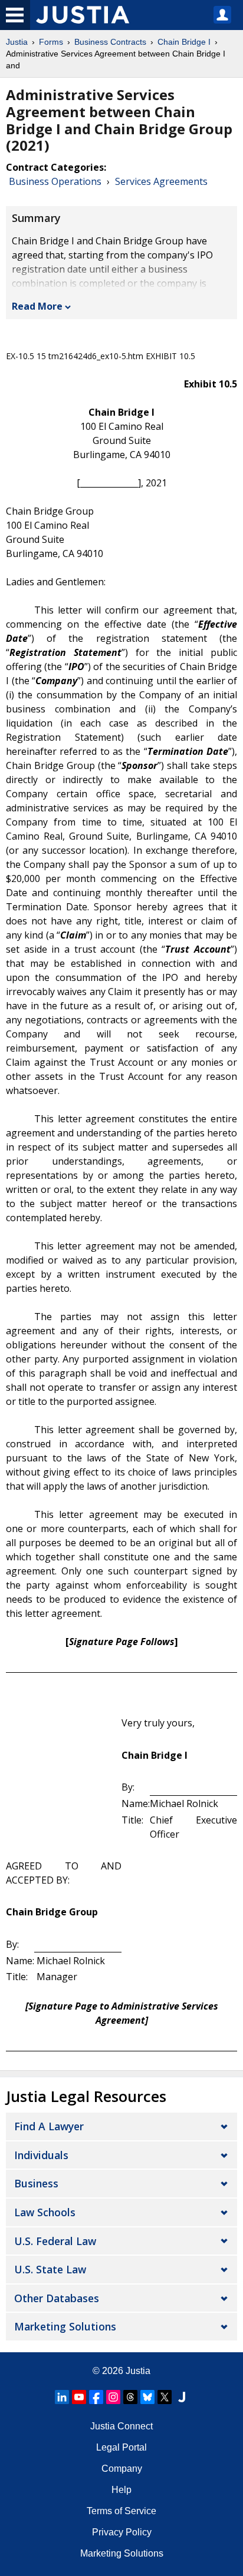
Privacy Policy (122, 2532)
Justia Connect (121, 2426)
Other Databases (57, 2298)
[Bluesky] (147, 2397)
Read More (37, 306)
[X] (165, 2397)
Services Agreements (161, 181)
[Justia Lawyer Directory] (182, 2397)
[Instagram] (113, 2397)
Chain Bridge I (184, 42)
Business (36, 2183)
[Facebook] (96, 2397)
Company (122, 2469)
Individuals (41, 2155)
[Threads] (130, 2397)
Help (121, 2490)
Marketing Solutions (65, 2326)
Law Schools (45, 2212)
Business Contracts (110, 42)
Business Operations (55, 181)
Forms (51, 42)
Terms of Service (121, 2511)
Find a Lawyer (49, 2126)
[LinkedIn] (62, 2397)
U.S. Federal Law (55, 2241)
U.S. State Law (50, 2269)
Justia (17, 42)
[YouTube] (79, 2397)
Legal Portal (121, 2447)
